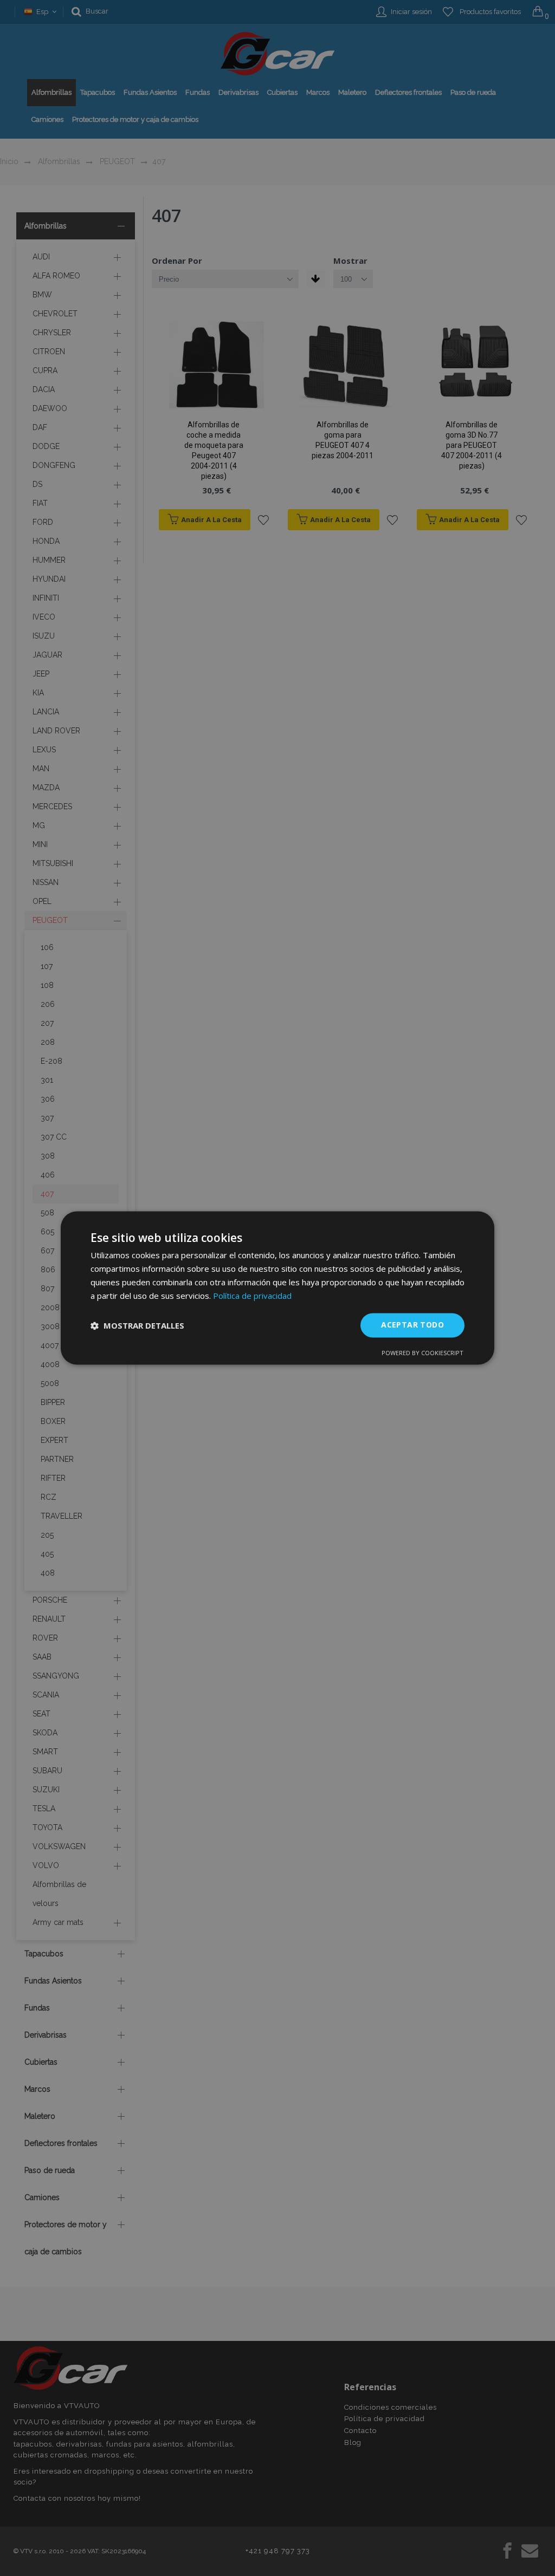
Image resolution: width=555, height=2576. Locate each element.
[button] (137, 1325)
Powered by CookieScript (422, 1353)
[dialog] (277, 1288)
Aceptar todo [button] (412, 1325)
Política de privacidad (252, 1296)
